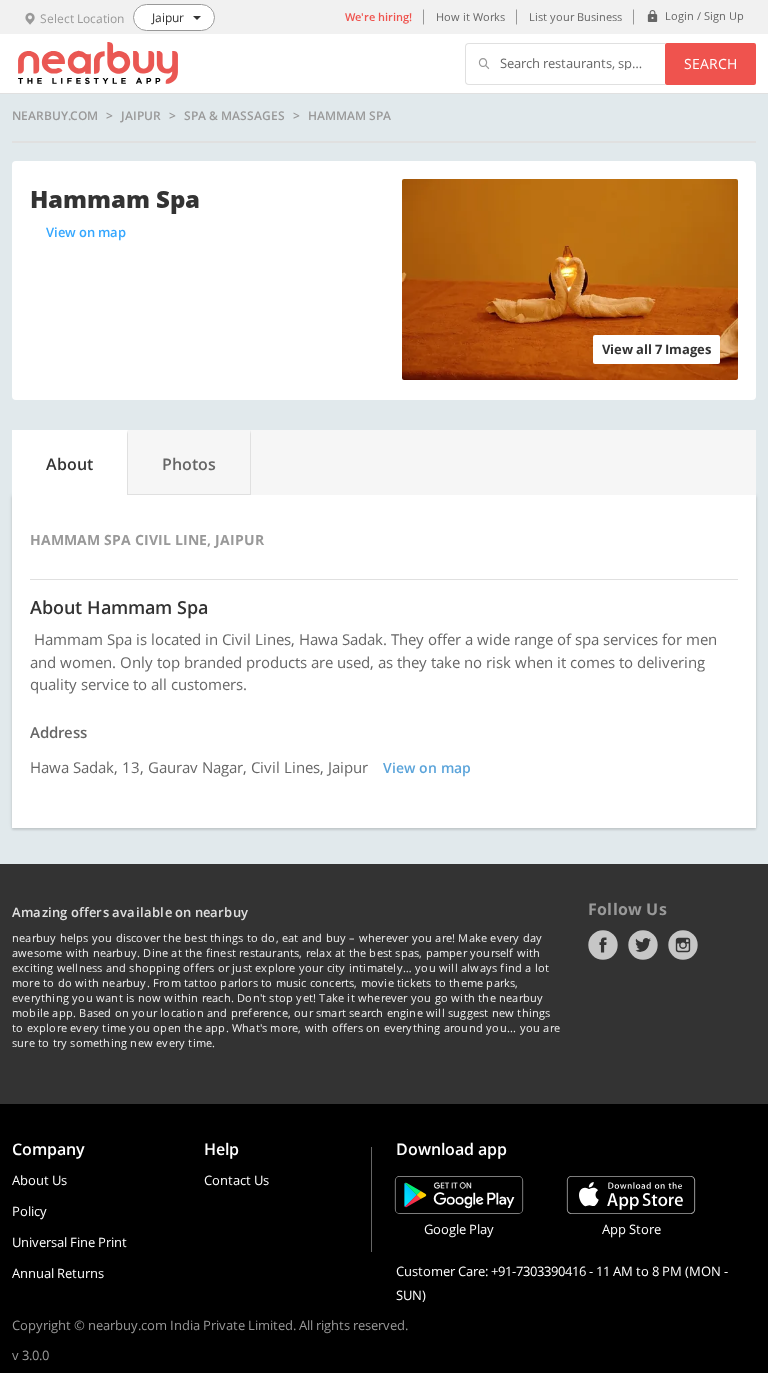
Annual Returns (58, 1273)
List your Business (575, 16)
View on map (86, 232)
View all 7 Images (656, 349)
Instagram (683, 945)
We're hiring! (378, 16)
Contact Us (236, 1180)
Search (710, 63)
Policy (29, 1211)
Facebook (603, 945)
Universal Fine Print (69, 1242)
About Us (39, 1180)
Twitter (643, 945)
